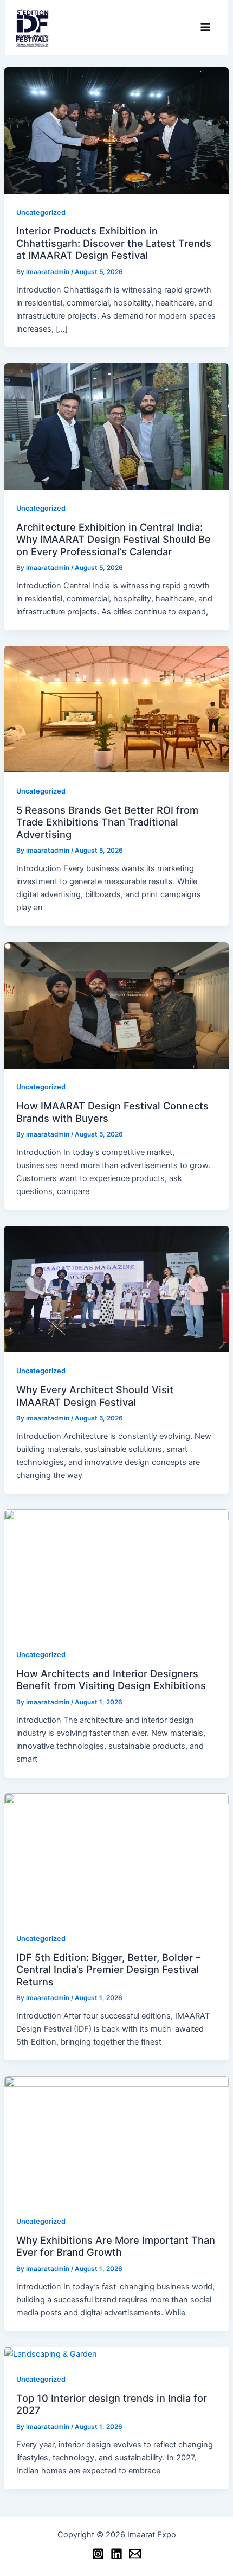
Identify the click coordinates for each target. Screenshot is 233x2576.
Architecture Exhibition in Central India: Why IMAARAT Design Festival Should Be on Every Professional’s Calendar (114, 539)
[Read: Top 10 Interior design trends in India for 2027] (51, 2353)
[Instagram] (98, 2554)
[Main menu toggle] (205, 28)
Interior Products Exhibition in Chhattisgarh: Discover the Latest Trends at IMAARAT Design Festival (114, 243)
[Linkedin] (116, 2554)
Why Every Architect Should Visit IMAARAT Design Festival (95, 1395)
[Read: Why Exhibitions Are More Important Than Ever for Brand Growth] (116, 2139)
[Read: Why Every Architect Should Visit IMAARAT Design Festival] (116, 1289)
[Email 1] (135, 2554)
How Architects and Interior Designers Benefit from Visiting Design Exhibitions (111, 1679)
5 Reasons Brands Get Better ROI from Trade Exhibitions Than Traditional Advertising (107, 822)
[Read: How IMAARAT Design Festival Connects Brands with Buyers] (116, 1005)
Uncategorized (41, 212)
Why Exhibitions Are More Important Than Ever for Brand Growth (116, 2246)
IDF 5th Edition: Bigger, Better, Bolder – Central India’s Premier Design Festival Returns (108, 1969)
